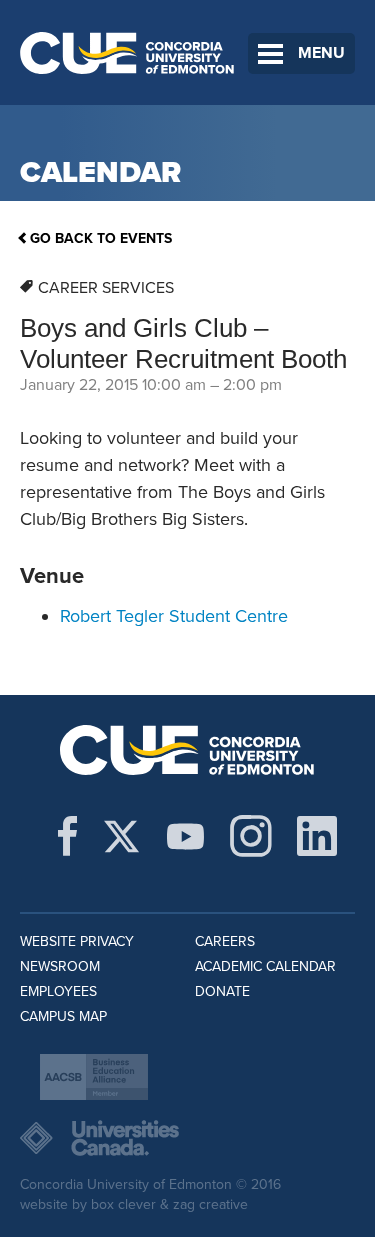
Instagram (251, 836)
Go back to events (101, 238)
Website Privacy (77, 941)
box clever (123, 1204)
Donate (222, 991)
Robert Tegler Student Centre (174, 616)
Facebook (67, 836)
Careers (225, 941)
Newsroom (60, 966)
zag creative (210, 1204)
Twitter (121, 836)
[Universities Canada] (187, 1138)
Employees (58, 991)
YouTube (185, 836)
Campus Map (63, 1016)
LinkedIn (317, 836)
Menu (321, 53)
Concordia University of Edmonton (127, 52)
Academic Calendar (265, 966)
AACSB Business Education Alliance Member (94, 1077)
